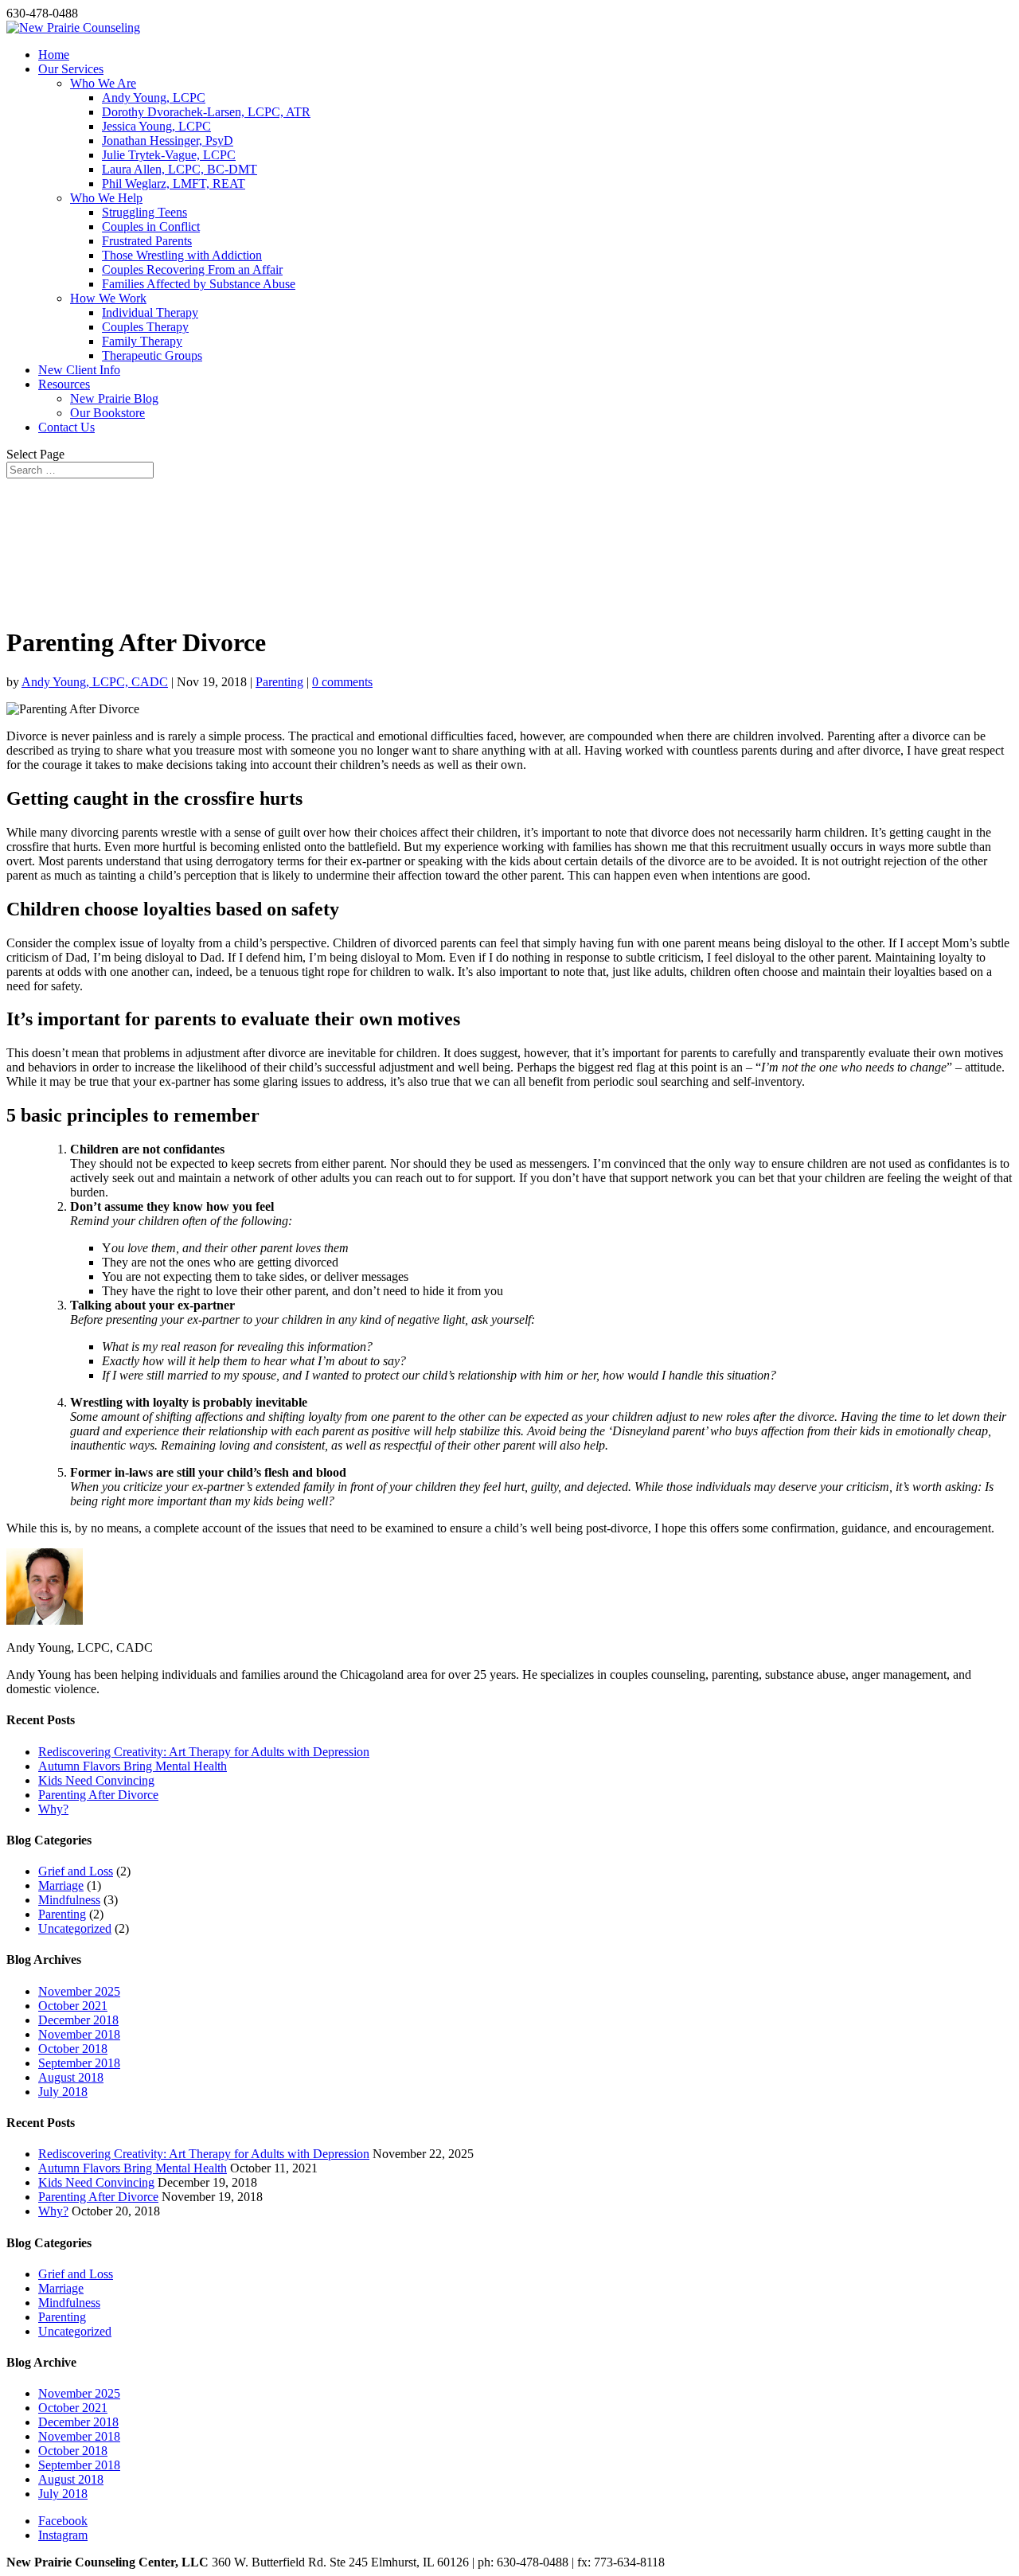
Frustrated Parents (147, 241)
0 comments (342, 682)
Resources (64, 384)
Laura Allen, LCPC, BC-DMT (180, 169)
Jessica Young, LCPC (156, 126)
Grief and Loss (76, 1871)
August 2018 (71, 2077)
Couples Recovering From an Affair (192, 269)
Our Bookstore (107, 413)
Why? (53, 1809)
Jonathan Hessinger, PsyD (168, 141)
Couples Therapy (145, 327)
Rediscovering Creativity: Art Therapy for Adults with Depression (204, 1752)
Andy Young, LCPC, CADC (95, 682)
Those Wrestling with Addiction (182, 255)
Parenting (279, 682)
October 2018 (73, 2049)
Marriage (61, 1885)
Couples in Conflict (151, 226)
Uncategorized (75, 1928)
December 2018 (78, 2020)
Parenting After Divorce (98, 1795)
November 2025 (79, 1991)
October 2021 (73, 2006)
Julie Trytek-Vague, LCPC (169, 155)
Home (54, 55)
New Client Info (79, 370)
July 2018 (63, 2092)
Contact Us (66, 427)
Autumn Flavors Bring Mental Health (133, 1766)
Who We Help (106, 198)
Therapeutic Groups (152, 355)
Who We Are (103, 83)
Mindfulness (69, 1900)
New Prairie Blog (114, 398)
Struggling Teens (144, 212)
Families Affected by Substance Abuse (199, 284)
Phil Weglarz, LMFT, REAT (174, 183)
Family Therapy (142, 341)
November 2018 (79, 2034)
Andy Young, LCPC (154, 98)
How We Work (108, 298)
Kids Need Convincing (96, 1780)
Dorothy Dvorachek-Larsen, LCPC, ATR (206, 112)
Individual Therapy (150, 312)
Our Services (71, 69)
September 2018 (79, 2063)
